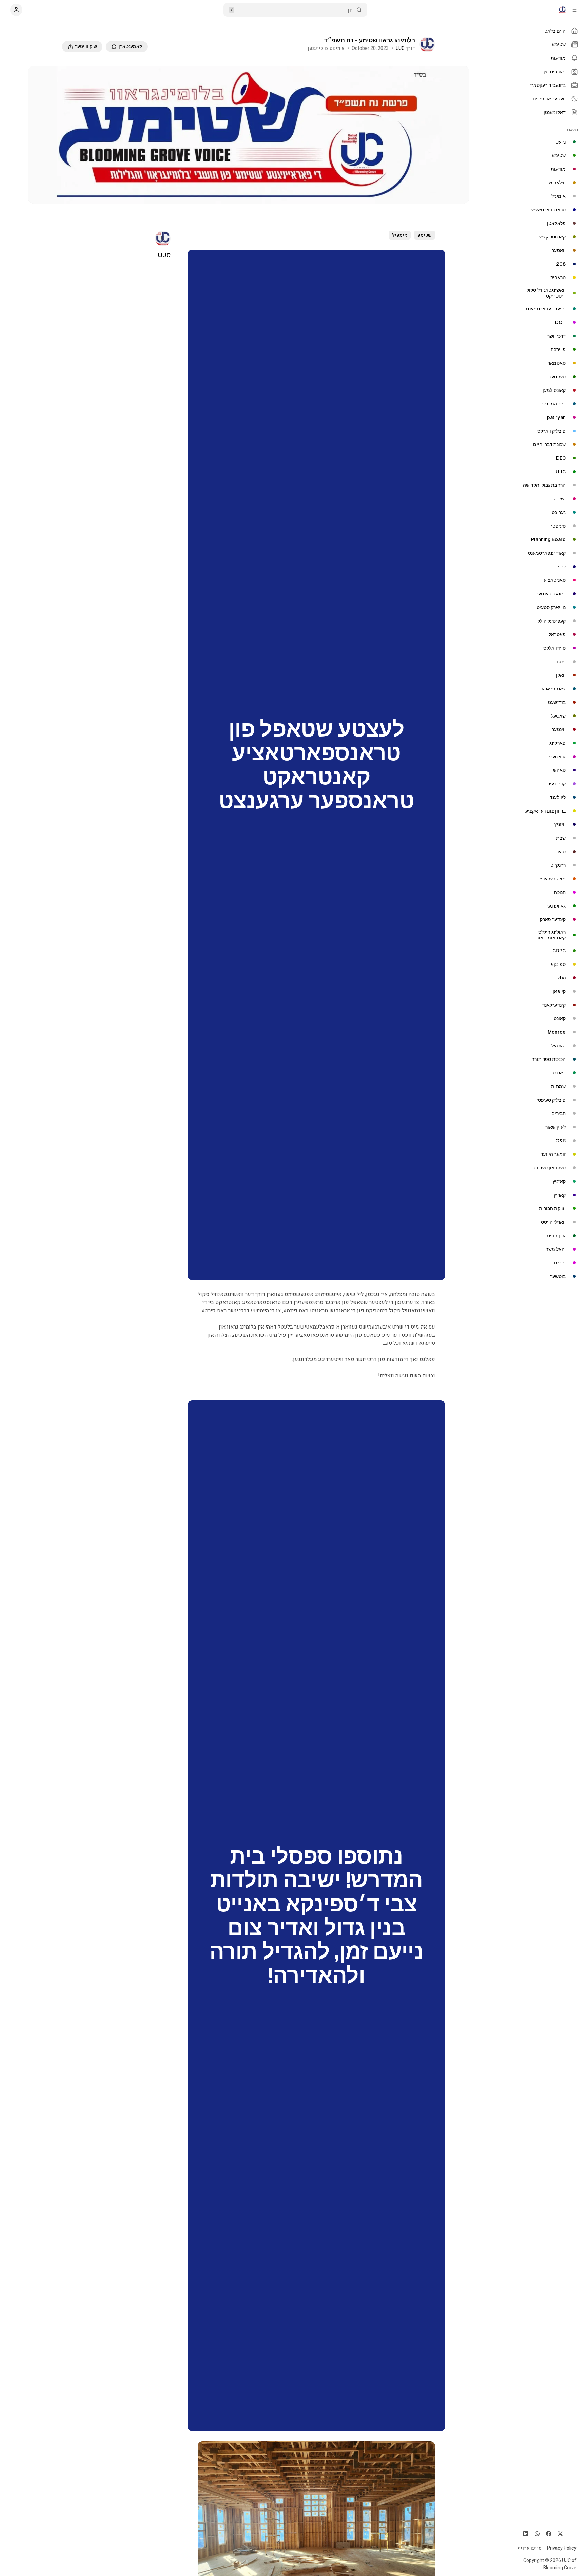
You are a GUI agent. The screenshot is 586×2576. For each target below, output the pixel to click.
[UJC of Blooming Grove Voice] (562, 10)
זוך (350, 10)
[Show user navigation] (16, 10)
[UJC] (427, 44)
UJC (400, 48)
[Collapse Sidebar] (574, 10)
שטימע (425, 235)
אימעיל (400, 235)
